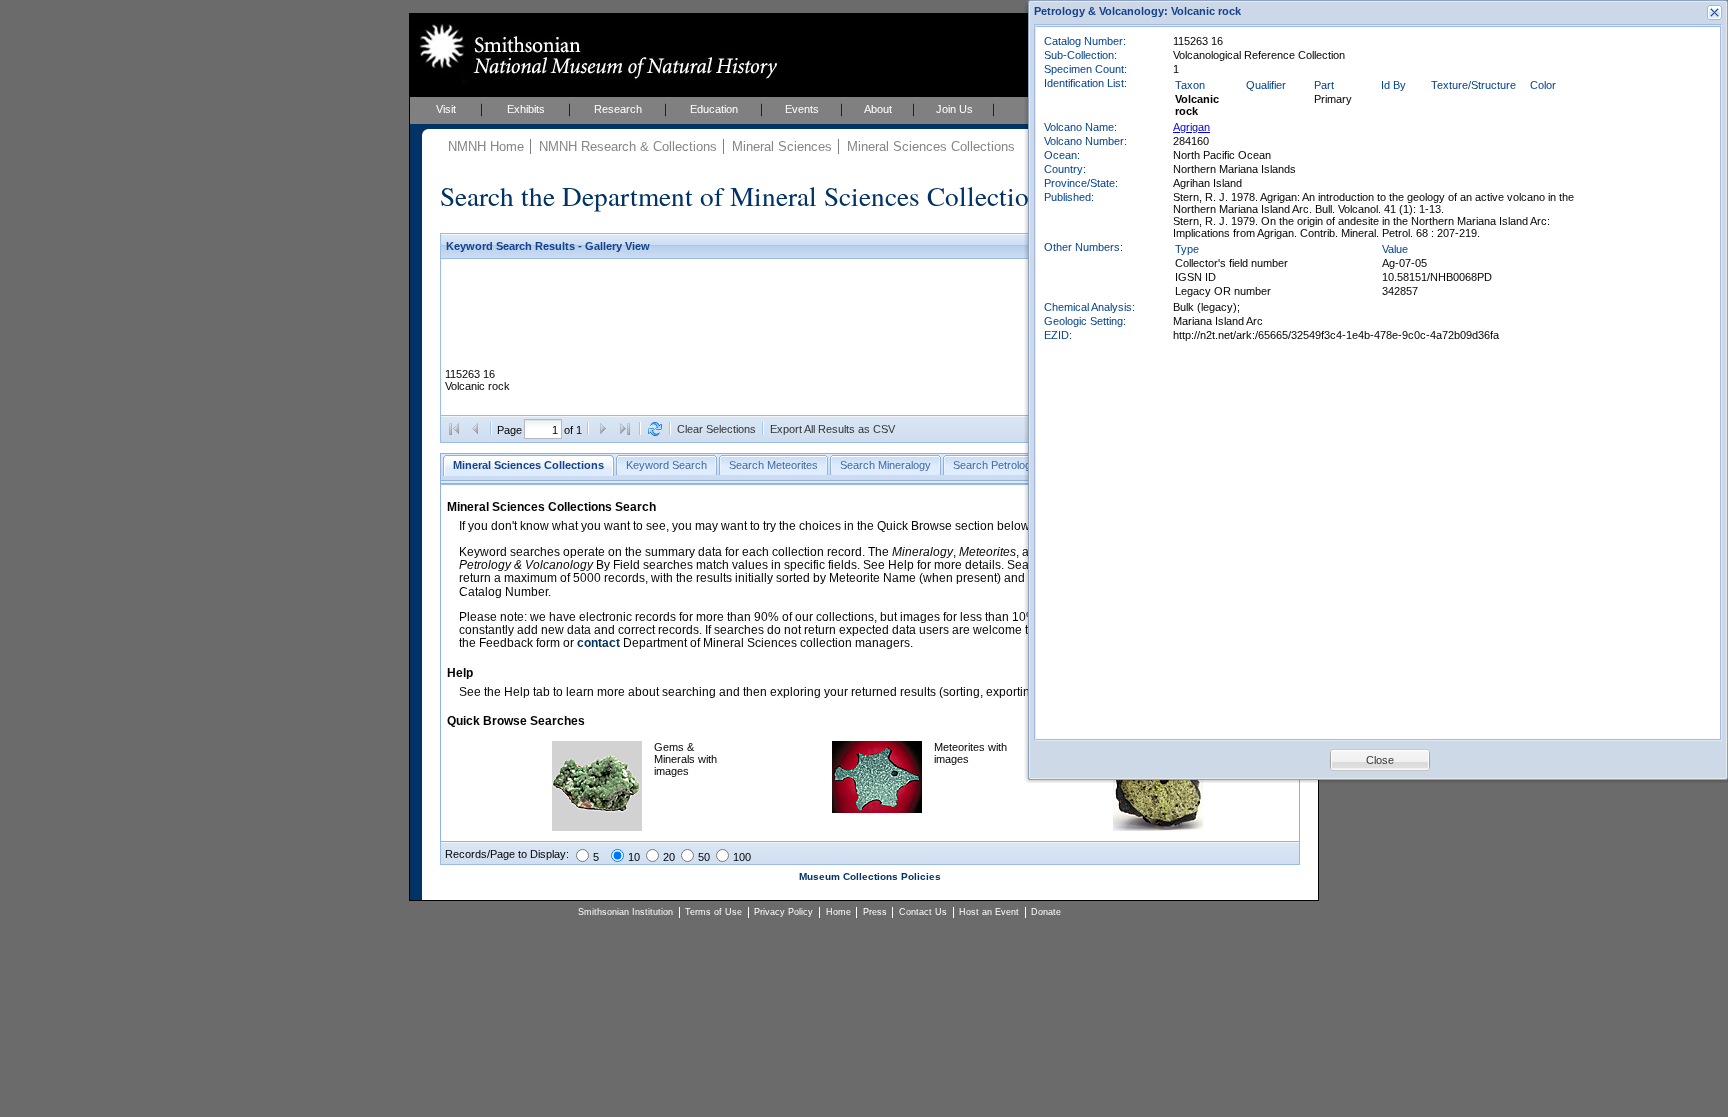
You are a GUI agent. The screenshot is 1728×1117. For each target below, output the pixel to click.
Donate (1046, 912)
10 (634, 857)
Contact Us (923, 912)
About (878, 109)
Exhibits (526, 109)
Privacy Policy (783, 912)
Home (838, 912)
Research (618, 109)
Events (802, 109)
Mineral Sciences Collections (931, 146)
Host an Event (989, 912)
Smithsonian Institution (625, 912)
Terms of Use (713, 912)
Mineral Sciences (782, 146)
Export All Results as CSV (832, 429)
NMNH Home (486, 146)
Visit (446, 109)
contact (598, 643)
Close (1380, 760)
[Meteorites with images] (877, 809)
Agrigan (1191, 127)
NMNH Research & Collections (628, 146)
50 (704, 857)
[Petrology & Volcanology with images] (1158, 827)
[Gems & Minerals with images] (597, 827)
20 (669, 857)
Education (714, 109)
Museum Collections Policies (870, 876)
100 (742, 857)
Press (875, 912)
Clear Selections (716, 429)
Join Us (954, 109)
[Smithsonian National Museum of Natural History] (594, 51)
